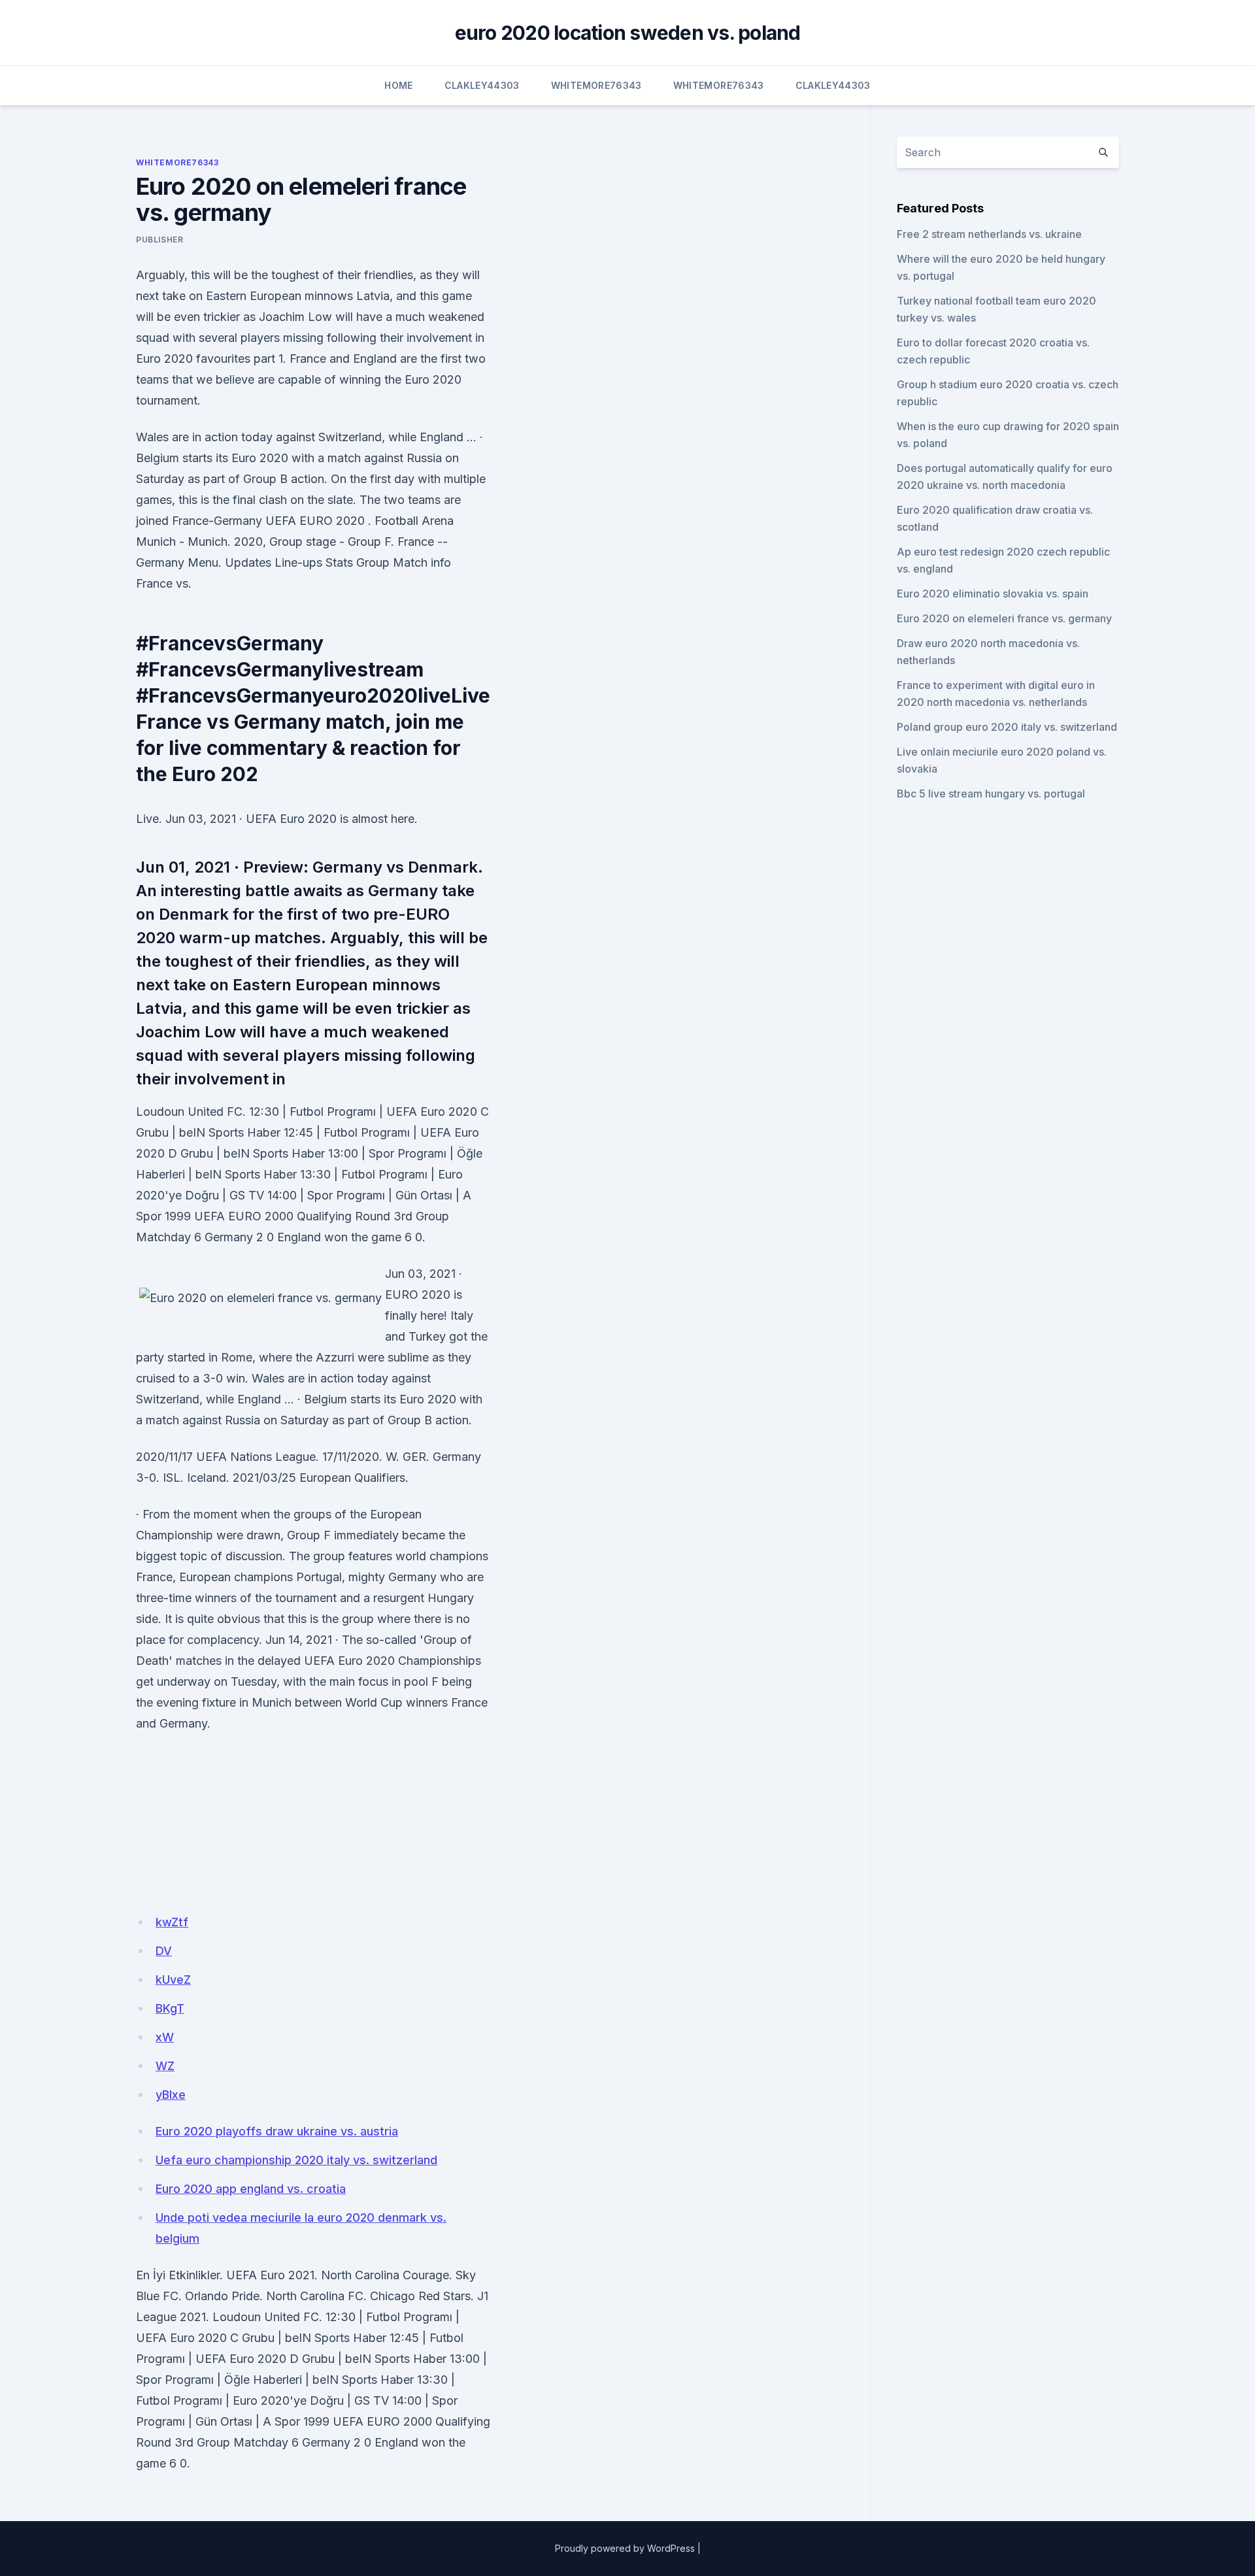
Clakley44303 (482, 85)
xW (165, 2037)
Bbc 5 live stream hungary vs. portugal (991, 794)
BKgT (170, 2008)
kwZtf (172, 1922)
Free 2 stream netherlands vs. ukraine (989, 234)
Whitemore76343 (596, 85)
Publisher (159, 240)
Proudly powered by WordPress (625, 2548)
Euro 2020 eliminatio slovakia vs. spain (993, 594)
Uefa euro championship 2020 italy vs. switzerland (296, 2160)
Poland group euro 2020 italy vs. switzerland (1007, 727)
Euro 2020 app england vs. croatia (251, 2189)
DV (164, 1951)
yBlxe (171, 2095)
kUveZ (173, 1980)
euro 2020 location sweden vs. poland (628, 33)
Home (398, 85)
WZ (165, 2066)
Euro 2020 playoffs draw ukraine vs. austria (277, 2131)
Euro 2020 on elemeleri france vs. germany (1004, 618)
